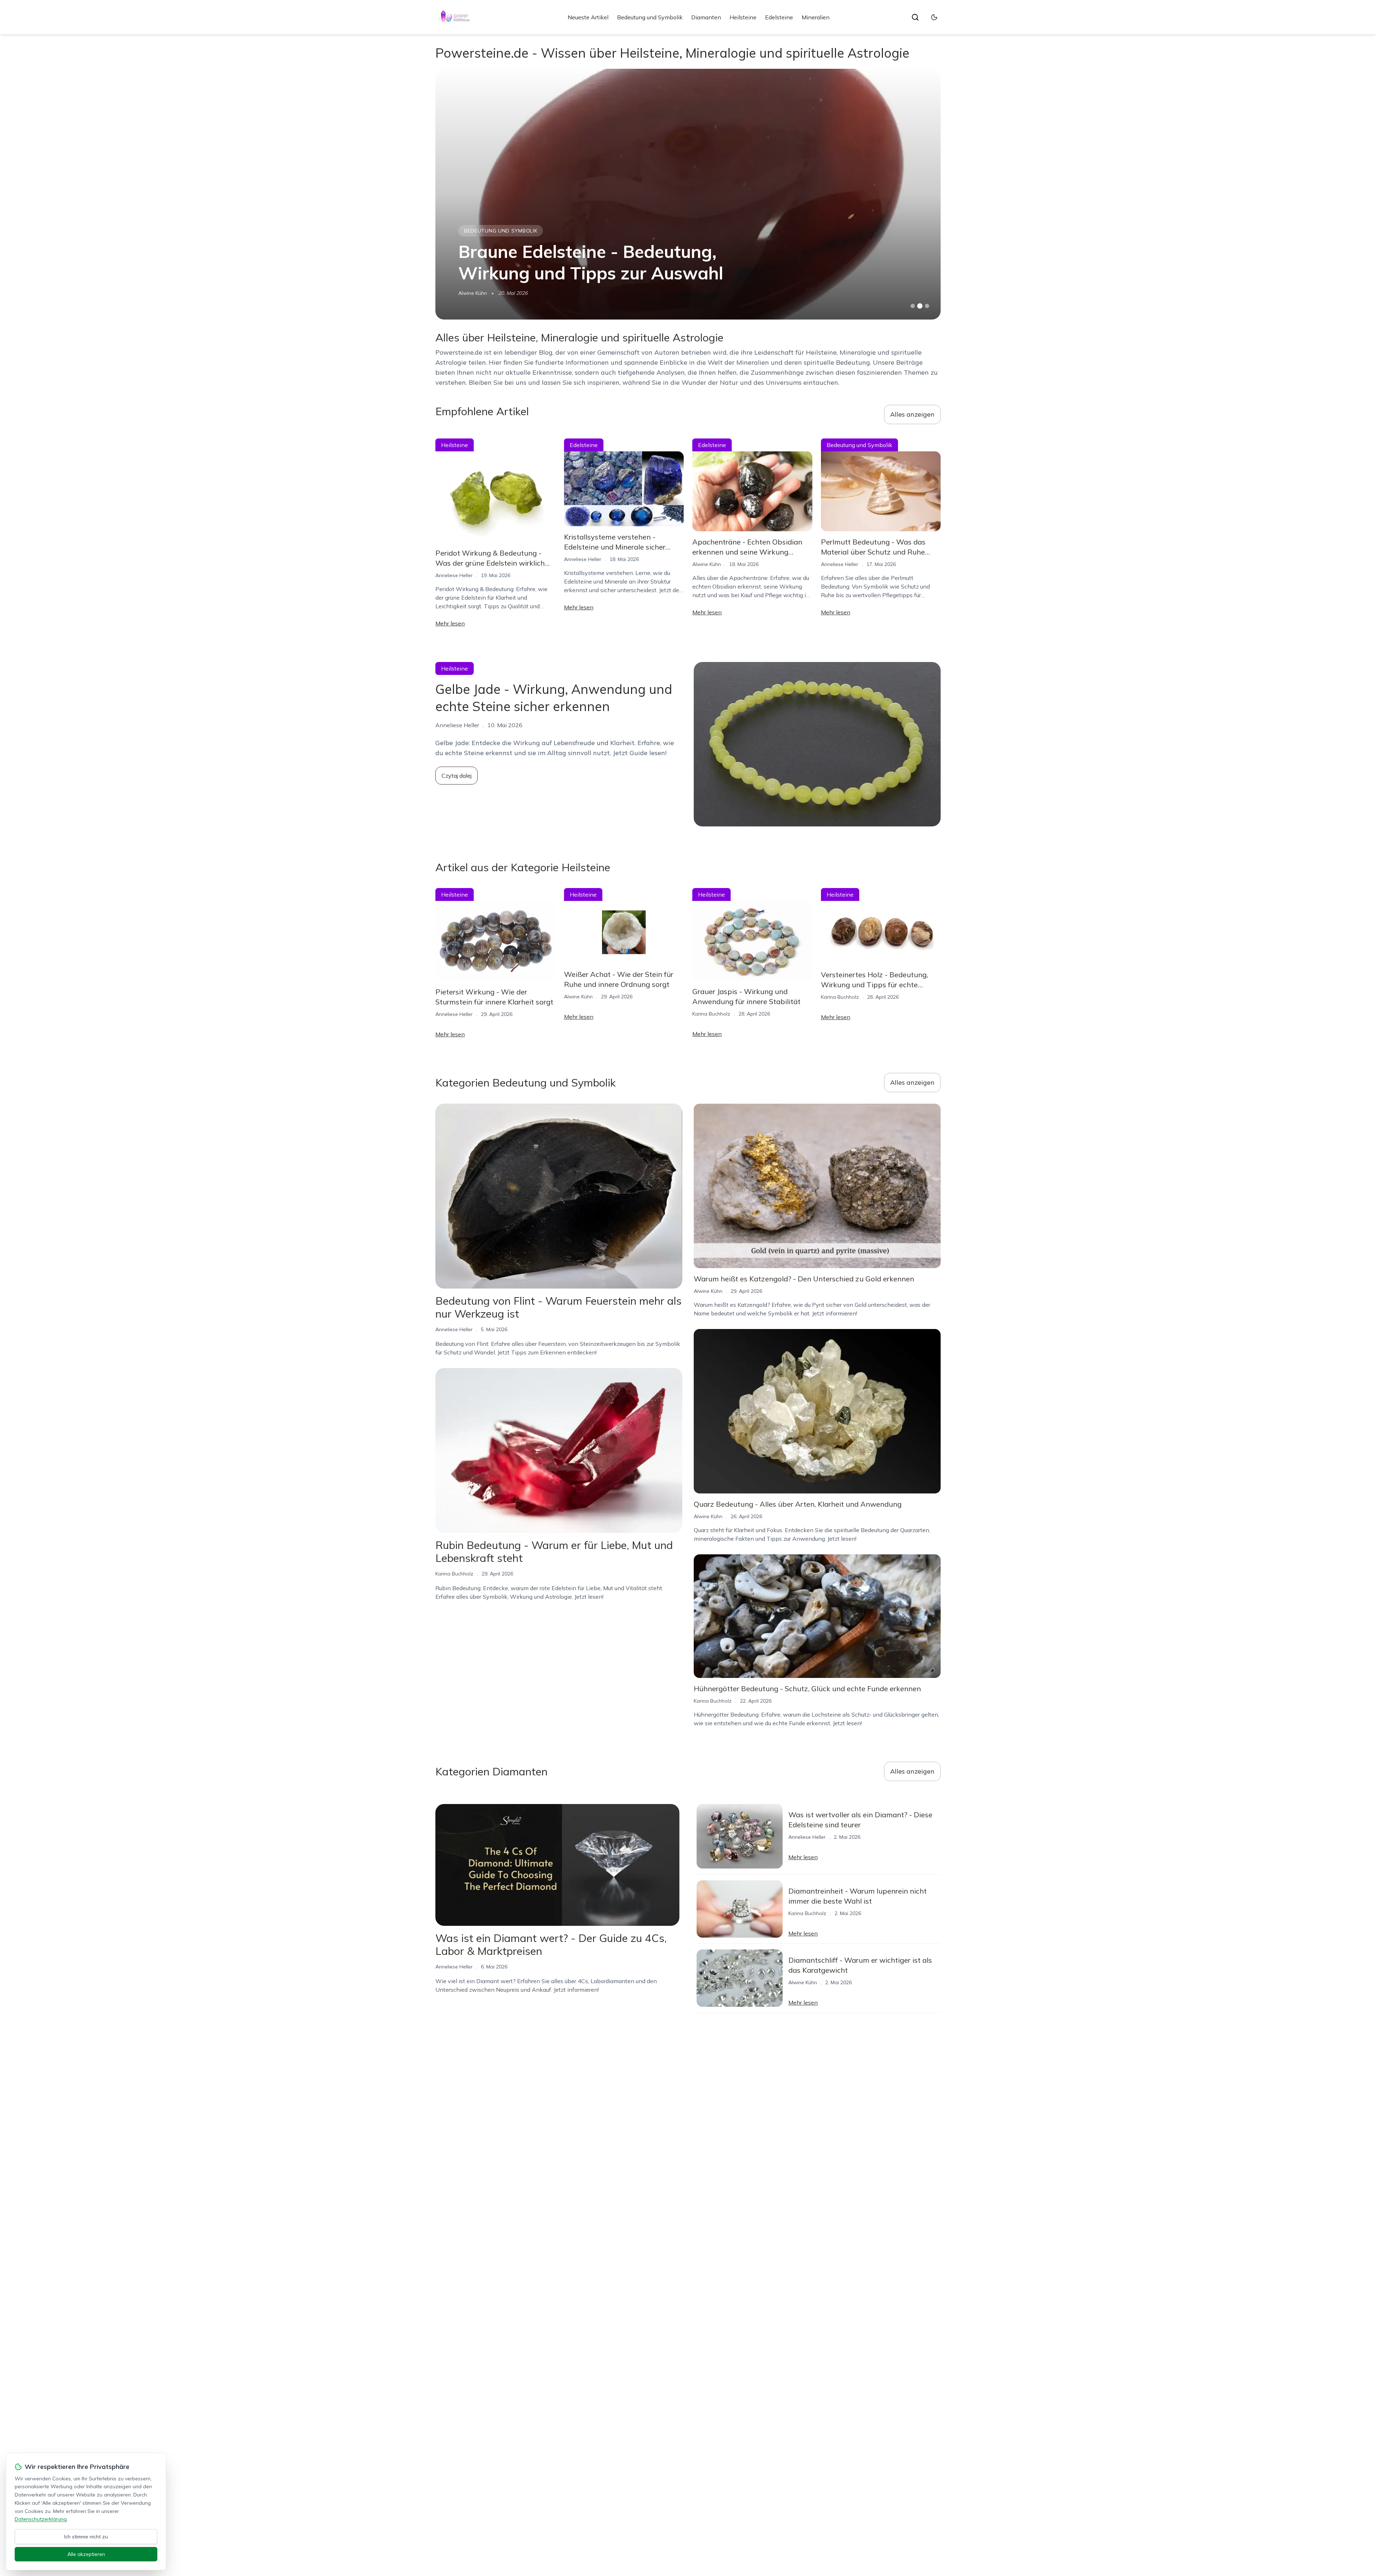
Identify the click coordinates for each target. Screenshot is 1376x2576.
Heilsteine (743, 17)
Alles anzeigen (912, 414)
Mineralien (816, 17)
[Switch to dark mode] (934, 17)
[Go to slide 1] (913, 306)
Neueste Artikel (588, 17)
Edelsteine (779, 17)
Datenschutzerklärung (41, 2519)
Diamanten (706, 17)
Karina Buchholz (477, 293)
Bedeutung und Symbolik (650, 17)
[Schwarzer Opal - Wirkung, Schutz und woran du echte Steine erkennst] (688, 194)
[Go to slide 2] (920, 306)
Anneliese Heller (454, 575)
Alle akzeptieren (86, 2554)
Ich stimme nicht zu (86, 2537)
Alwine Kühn (707, 564)
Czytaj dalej (457, 776)
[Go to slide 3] (927, 306)
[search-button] (915, 17)
